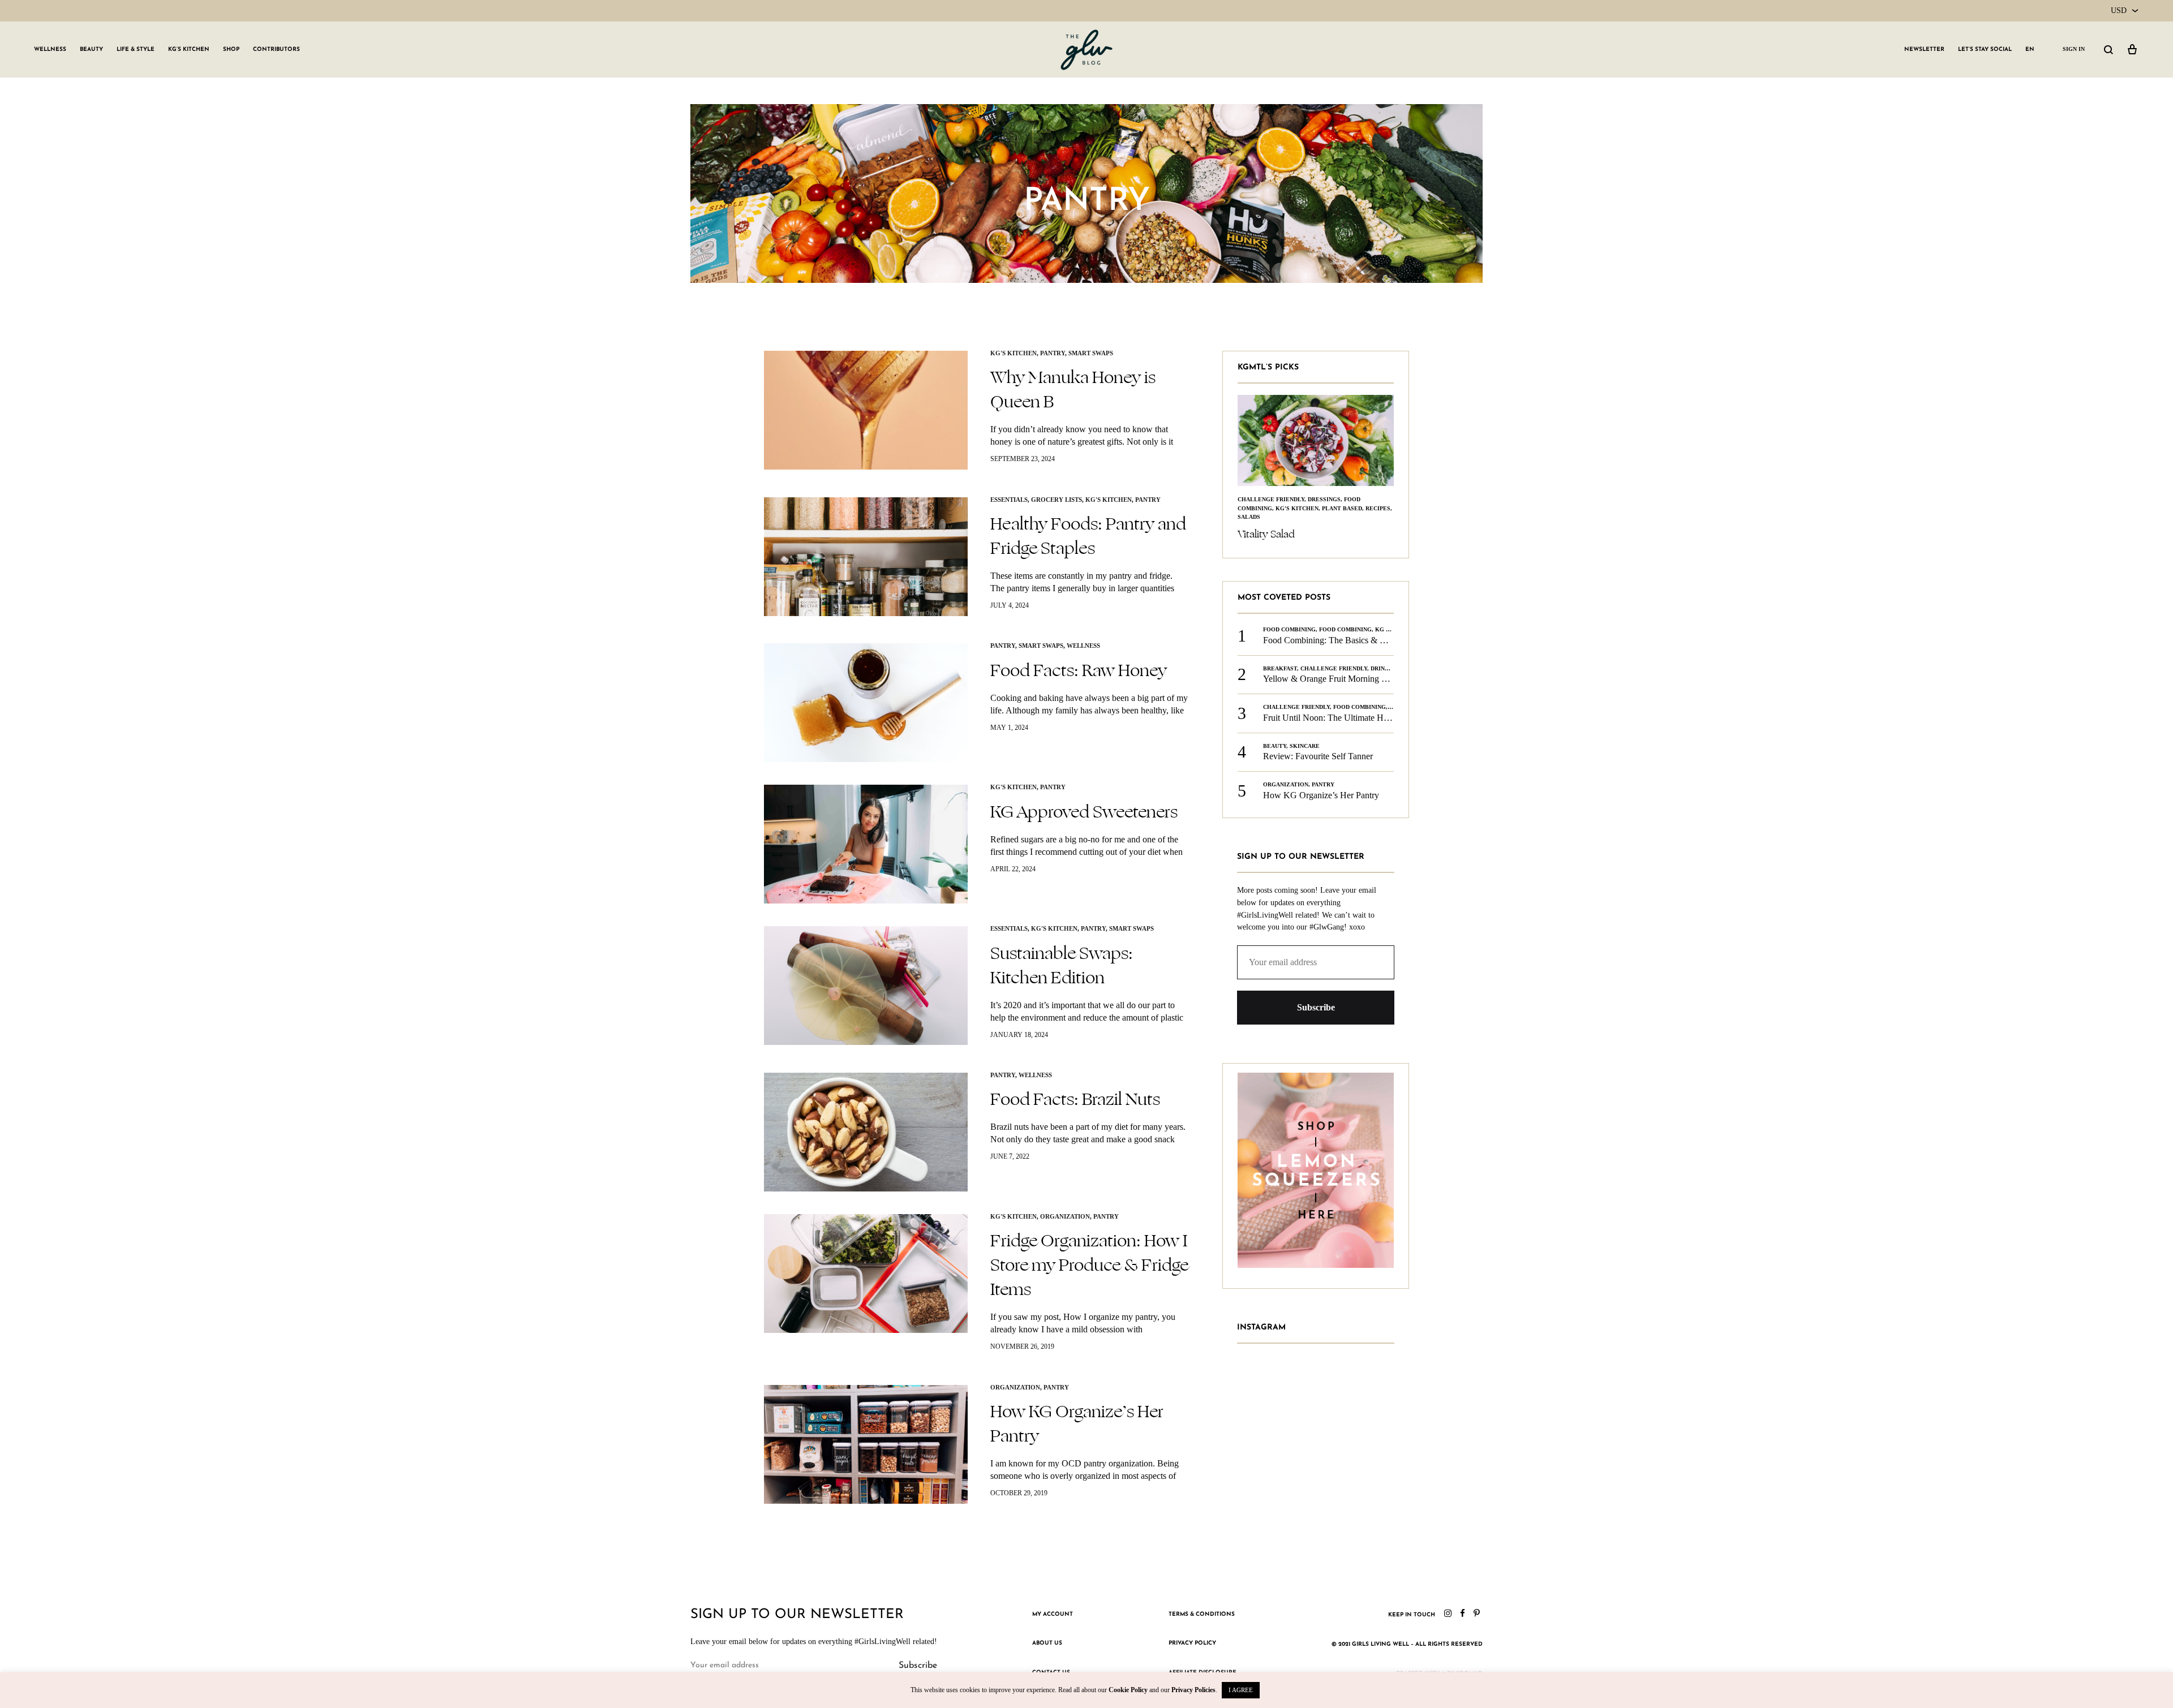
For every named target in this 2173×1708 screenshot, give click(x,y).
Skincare (1305, 728)
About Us (1047, 1643)
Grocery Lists (1057, 500)
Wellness (50, 50)
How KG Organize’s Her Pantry (1077, 1424)
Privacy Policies (1193, 1690)
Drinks (1382, 650)
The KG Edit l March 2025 (1296, 517)
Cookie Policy (1128, 1690)
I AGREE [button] (1241, 1690)
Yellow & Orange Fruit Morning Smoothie (1339, 661)
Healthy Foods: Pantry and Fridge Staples (1088, 536)
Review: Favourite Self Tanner (1318, 739)
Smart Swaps (1091, 353)
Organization (1065, 1216)
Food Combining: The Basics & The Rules (1340, 622)
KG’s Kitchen (189, 50)
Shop (231, 50)
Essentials (1009, 500)
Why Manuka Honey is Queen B (1073, 390)
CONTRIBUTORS (276, 50)
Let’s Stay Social (1985, 50)
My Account (1053, 1614)
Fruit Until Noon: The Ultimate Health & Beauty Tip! (1360, 700)
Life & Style (136, 50)
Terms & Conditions (1202, 1614)
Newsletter (1924, 50)
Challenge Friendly (1334, 650)
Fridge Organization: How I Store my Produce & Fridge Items (1089, 1265)
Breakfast (1280, 650)
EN (2030, 50)
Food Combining (1289, 612)
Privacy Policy (1192, 1643)
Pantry (1053, 353)
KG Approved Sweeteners (1084, 812)
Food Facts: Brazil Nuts (1075, 1099)
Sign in (2074, 49)
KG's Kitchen (1014, 353)
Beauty (91, 50)
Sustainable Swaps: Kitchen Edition (1062, 965)
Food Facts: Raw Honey (1079, 670)
